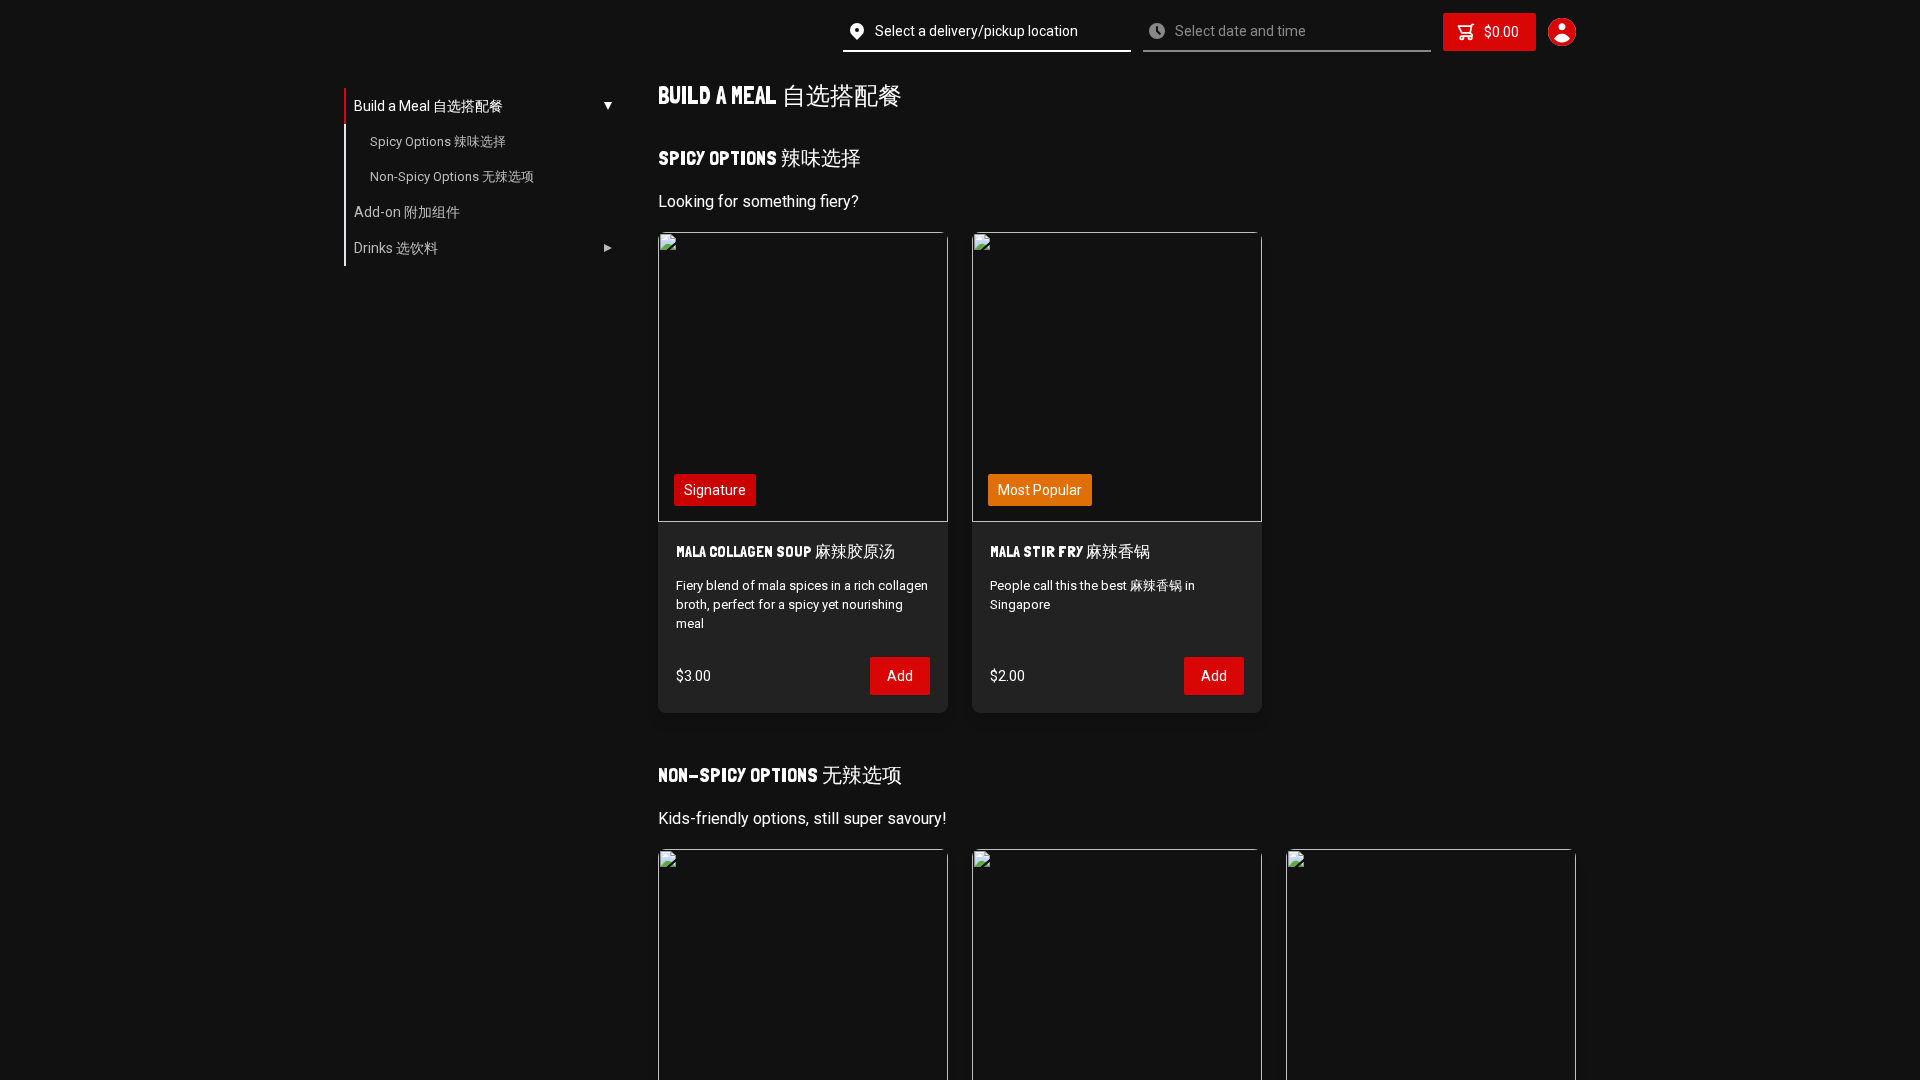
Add (900, 676)
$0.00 (1501, 32)
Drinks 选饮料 (396, 248)
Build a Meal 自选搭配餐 (428, 106)
